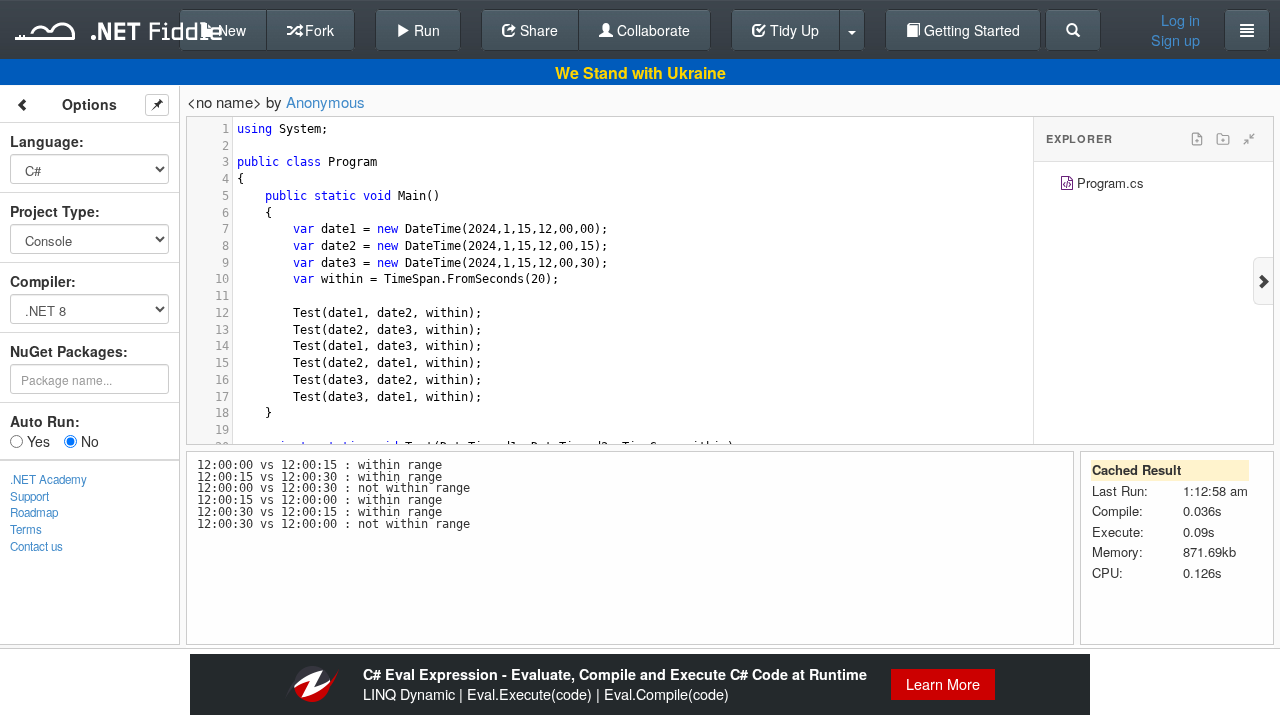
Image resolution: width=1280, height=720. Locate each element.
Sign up (1175, 40)
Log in (1180, 20)
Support (29, 496)
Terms (26, 529)
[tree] (1153, 185)
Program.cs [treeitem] (1110, 182)
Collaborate (651, 30)
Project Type (52, 211)
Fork (317, 30)
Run (425, 30)
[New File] (1197, 139)
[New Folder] (1223, 139)
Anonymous (325, 101)
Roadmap (34, 512)
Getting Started (970, 30)
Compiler (40, 281)
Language (44, 141)
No (88, 441)
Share (537, 30)
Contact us (36, 546)
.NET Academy (48, 479)
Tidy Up (792, 30)
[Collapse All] (1249, 139)
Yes (36, 441)
